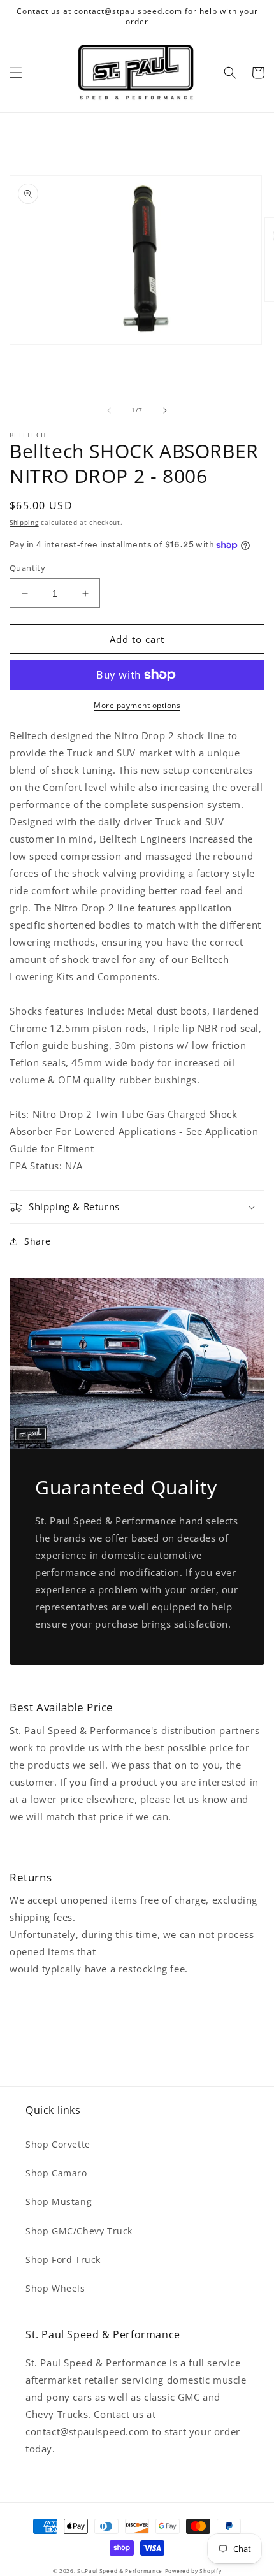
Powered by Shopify (193, 2571)
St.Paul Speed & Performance (120, 2571)
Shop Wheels (55, 2288)
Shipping (24, 522)
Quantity (27, 568)
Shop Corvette (58, 2144)
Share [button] (38, 1241)
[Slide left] (109, 410)
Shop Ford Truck (63, 2260)
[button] (16, 73)
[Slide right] (165, 410)
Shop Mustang (59, 2202)
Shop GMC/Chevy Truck (79, 2231)
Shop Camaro (56, 2173)
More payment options (137, 705)
